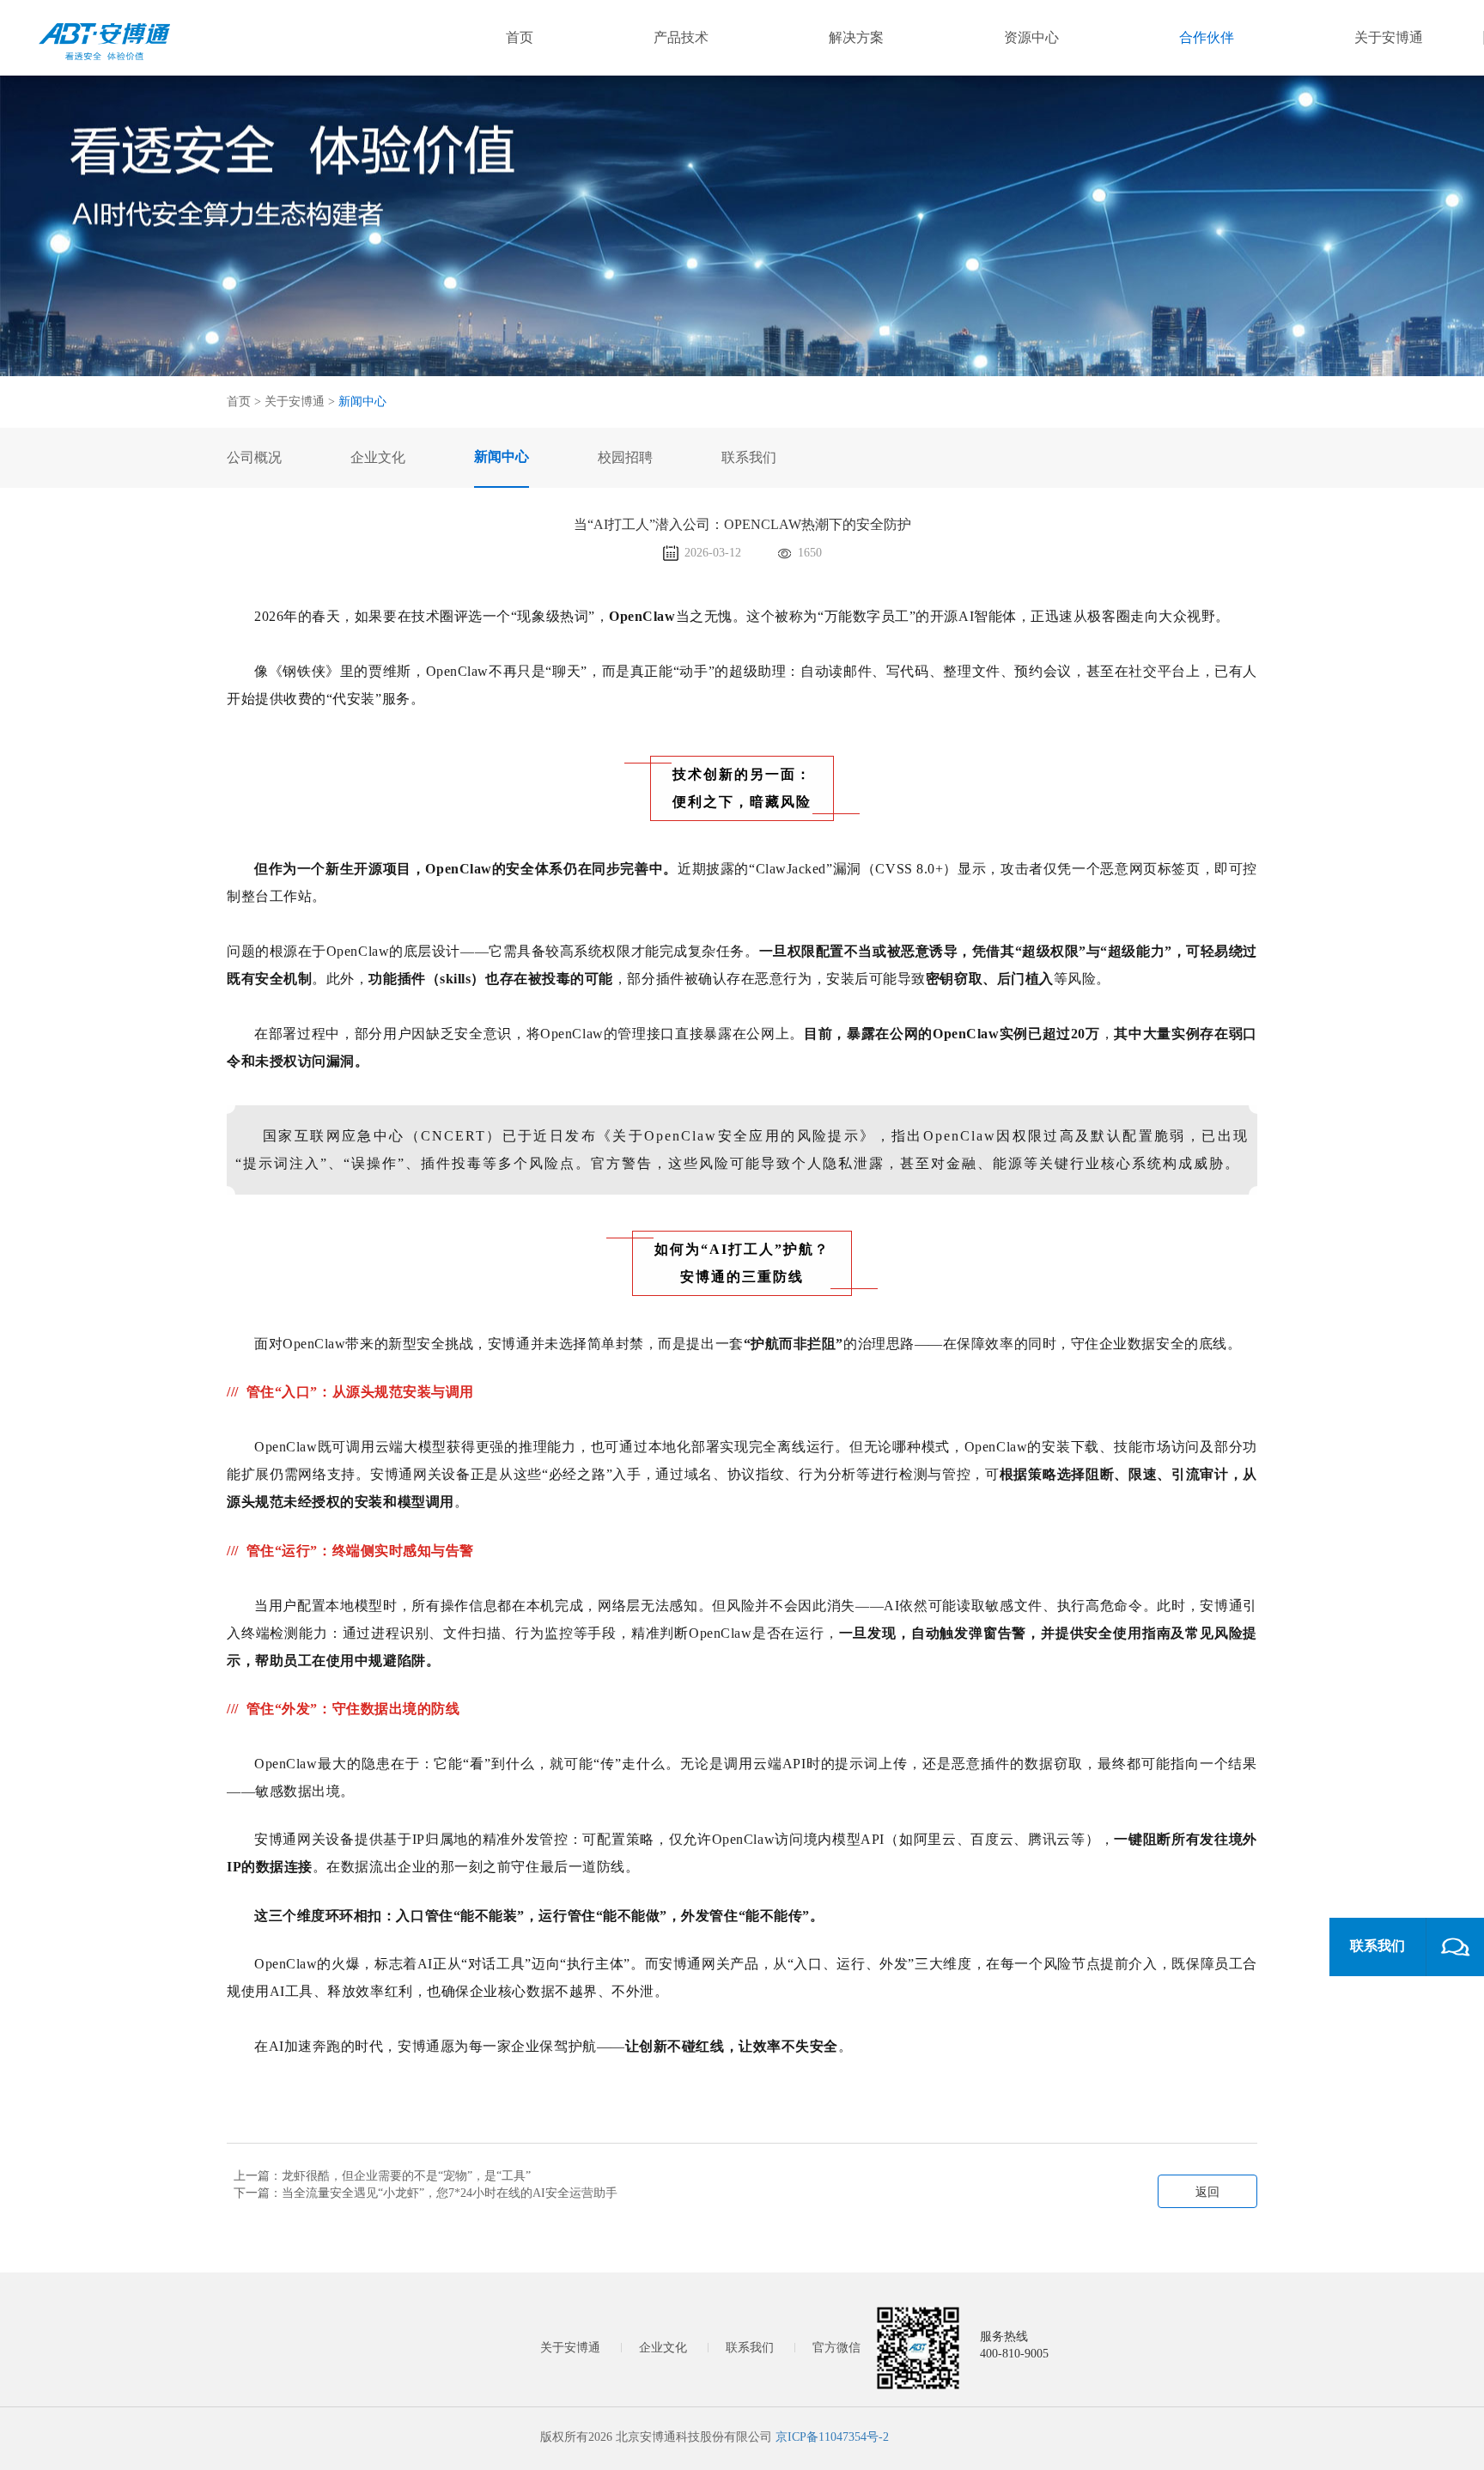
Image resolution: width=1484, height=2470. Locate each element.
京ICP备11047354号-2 (832, 2437)
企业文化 (663, 2348)
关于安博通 (1389, 37)
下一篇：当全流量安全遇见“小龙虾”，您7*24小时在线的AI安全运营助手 (426, 2193)
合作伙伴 (1207, 37)
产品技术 (681, 37)
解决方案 (856, 37)
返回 (1207, 2192)
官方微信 (836, 2348)
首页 (520, 37)
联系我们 (750, 2348)
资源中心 (1031, 37)
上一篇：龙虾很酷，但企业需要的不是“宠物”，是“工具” (382, 2176)
